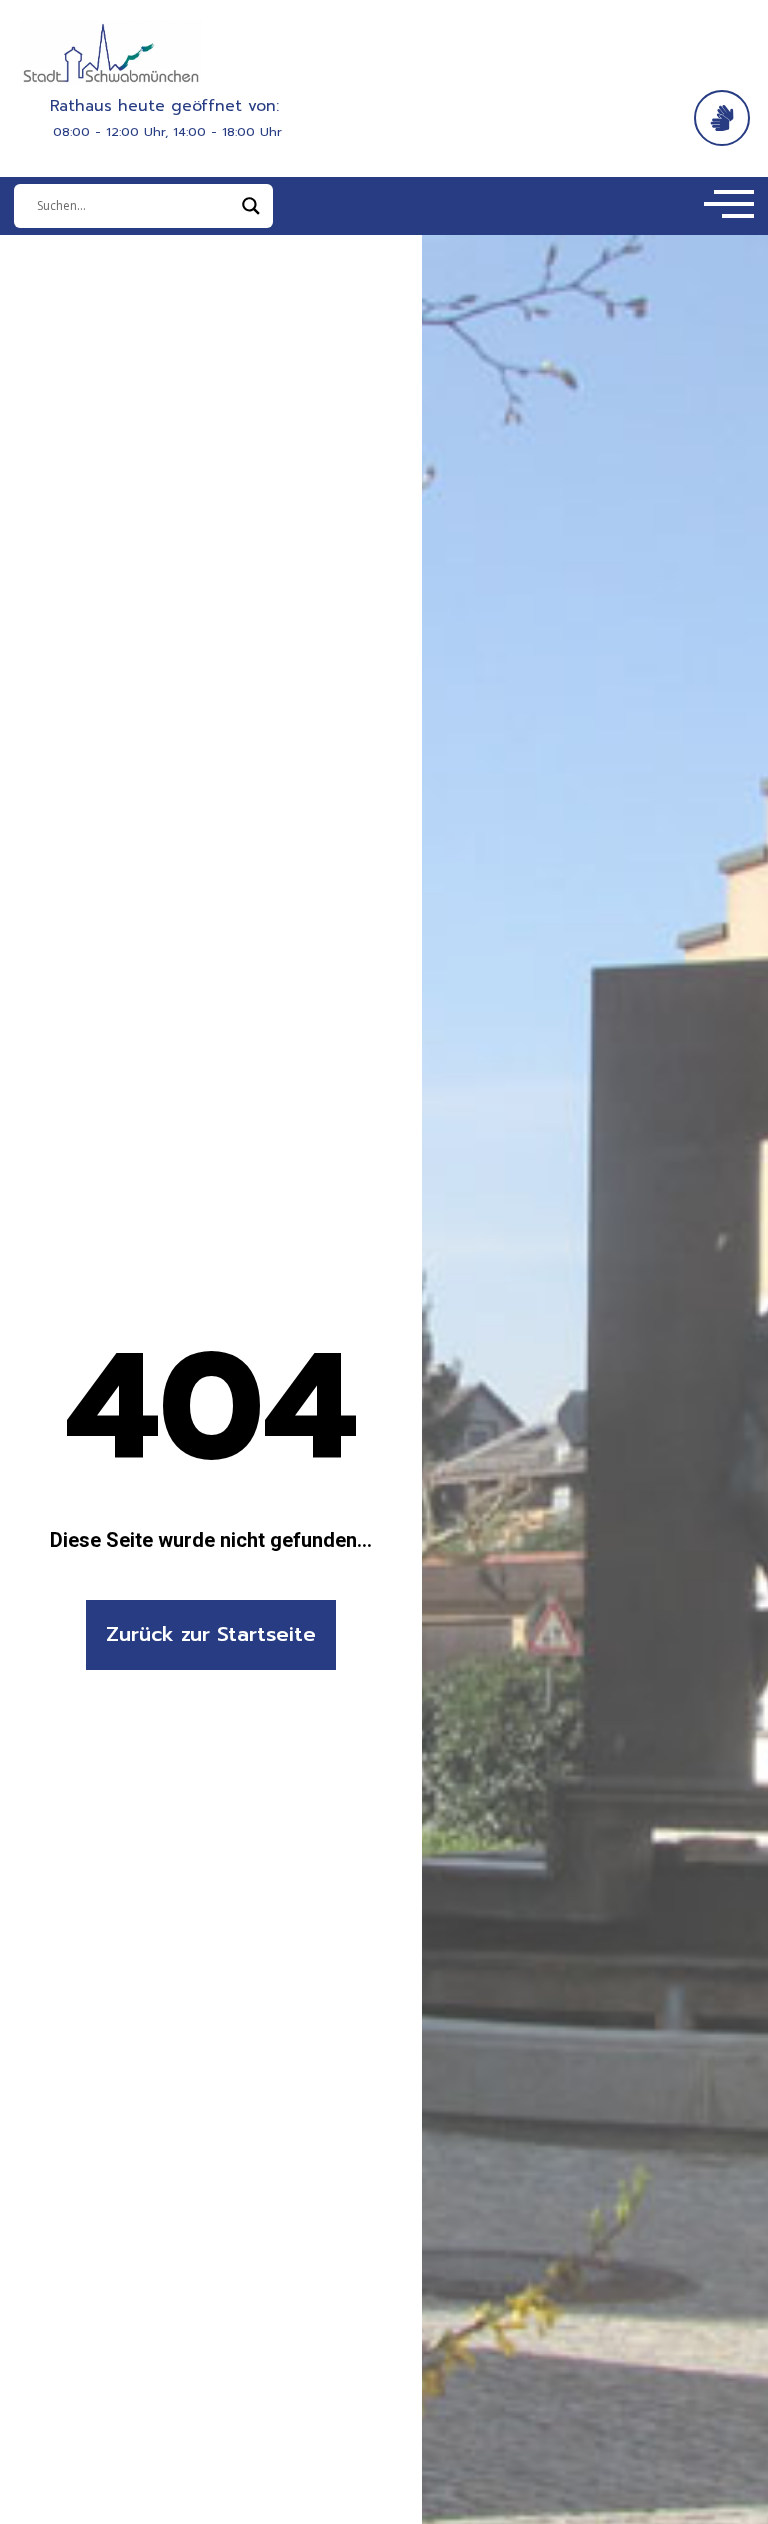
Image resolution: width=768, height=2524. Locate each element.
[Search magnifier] (251, 206)
